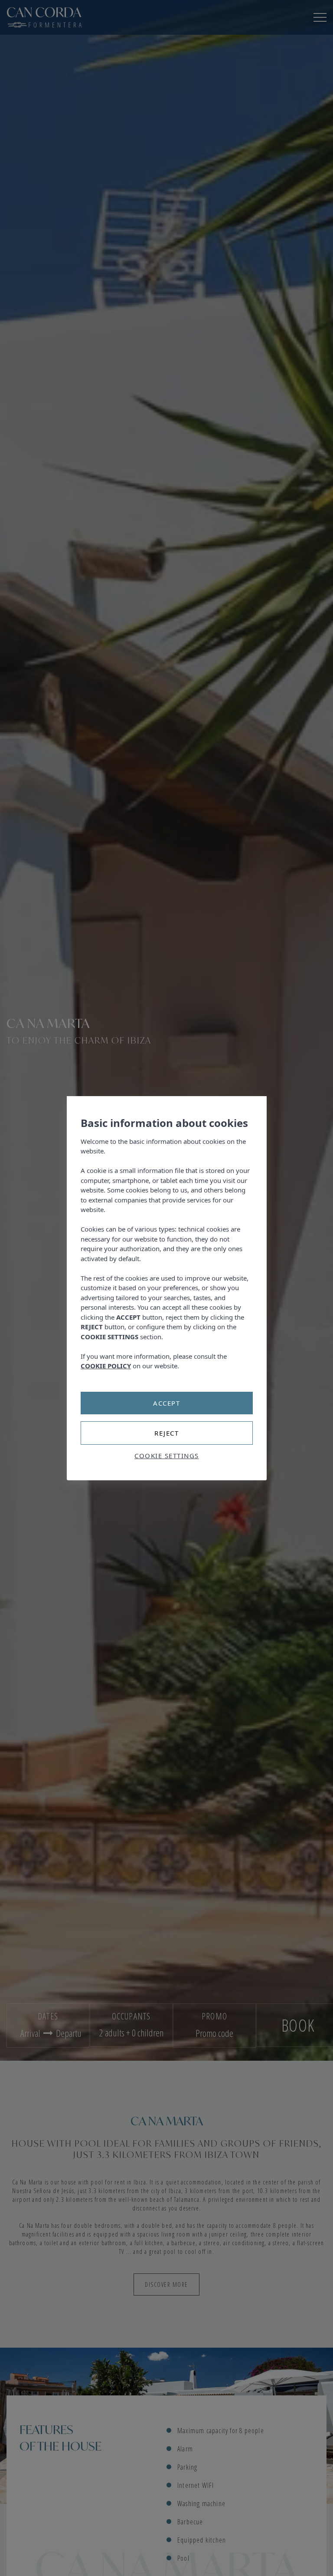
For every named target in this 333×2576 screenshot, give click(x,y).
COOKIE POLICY (106, 1366)
